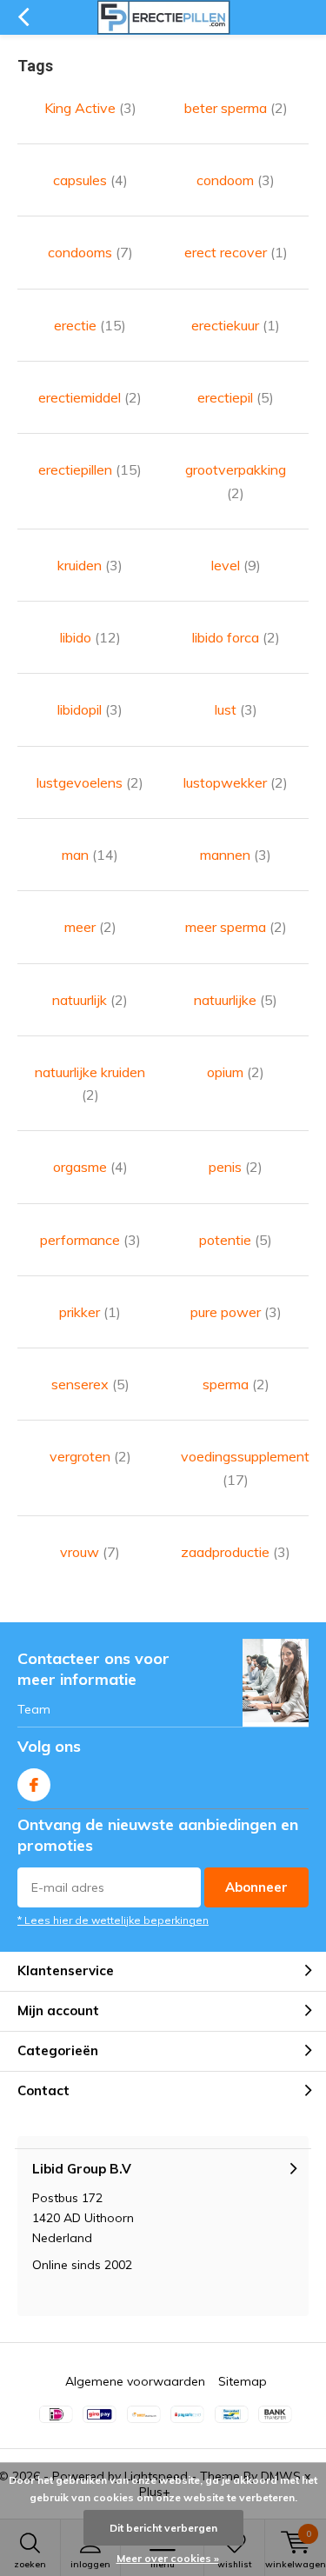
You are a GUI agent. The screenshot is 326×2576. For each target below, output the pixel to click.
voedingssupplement (236, 1468)
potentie (236, 1240)
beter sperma (236, 108)
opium (236, 1072)
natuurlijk (90, 1000)
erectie (90, 325)
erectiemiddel (90, 397)
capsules (90, 180)
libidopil (90, 709)
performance (90, 1240)
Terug (23, 17)
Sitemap (243, 2381)
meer (90, 927)
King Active (90, 108)
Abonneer (256, 1887)
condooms (90, 252)
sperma (236, 1384)
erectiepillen (90, 469)
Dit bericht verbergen (163, 2528)
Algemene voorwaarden (135, 2381)
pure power (236, 1312)
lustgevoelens (90, 782)
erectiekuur (236, 325)
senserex (90, 1384)
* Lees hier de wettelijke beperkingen (113, 1920)
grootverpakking (236, 481)
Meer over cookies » (168, 2558)
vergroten (90, 1456)
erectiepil (236, 397)
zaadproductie (236, 1552)
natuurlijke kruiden (90, 1083)
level (236, 565)
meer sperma (236, 927)
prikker (90, 1312)
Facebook (34, 1785)
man (90, 855)
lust (236, 709)
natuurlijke (236, 1000)
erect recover (236, 252)
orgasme (90, 1167)
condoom (236, 180)
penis (236, 1167)
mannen (236, 855)
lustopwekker (236, 782)
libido (90, 637)
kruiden (90, 565)
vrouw (90, 1552)
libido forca (236, 637)
